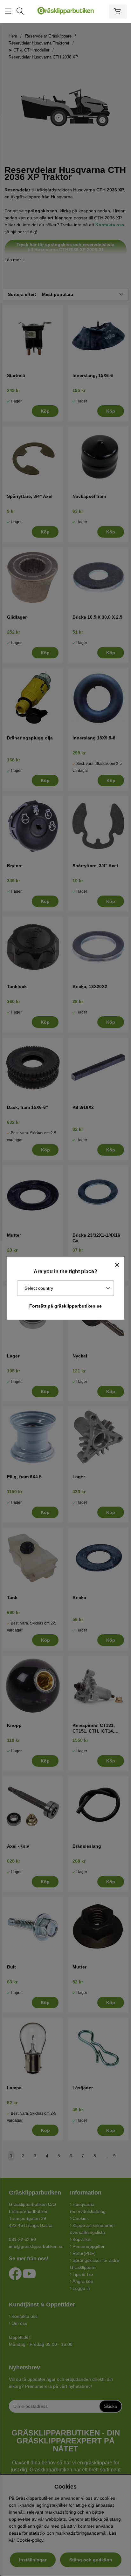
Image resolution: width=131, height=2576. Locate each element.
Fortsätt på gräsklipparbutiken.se (65, 1306)
